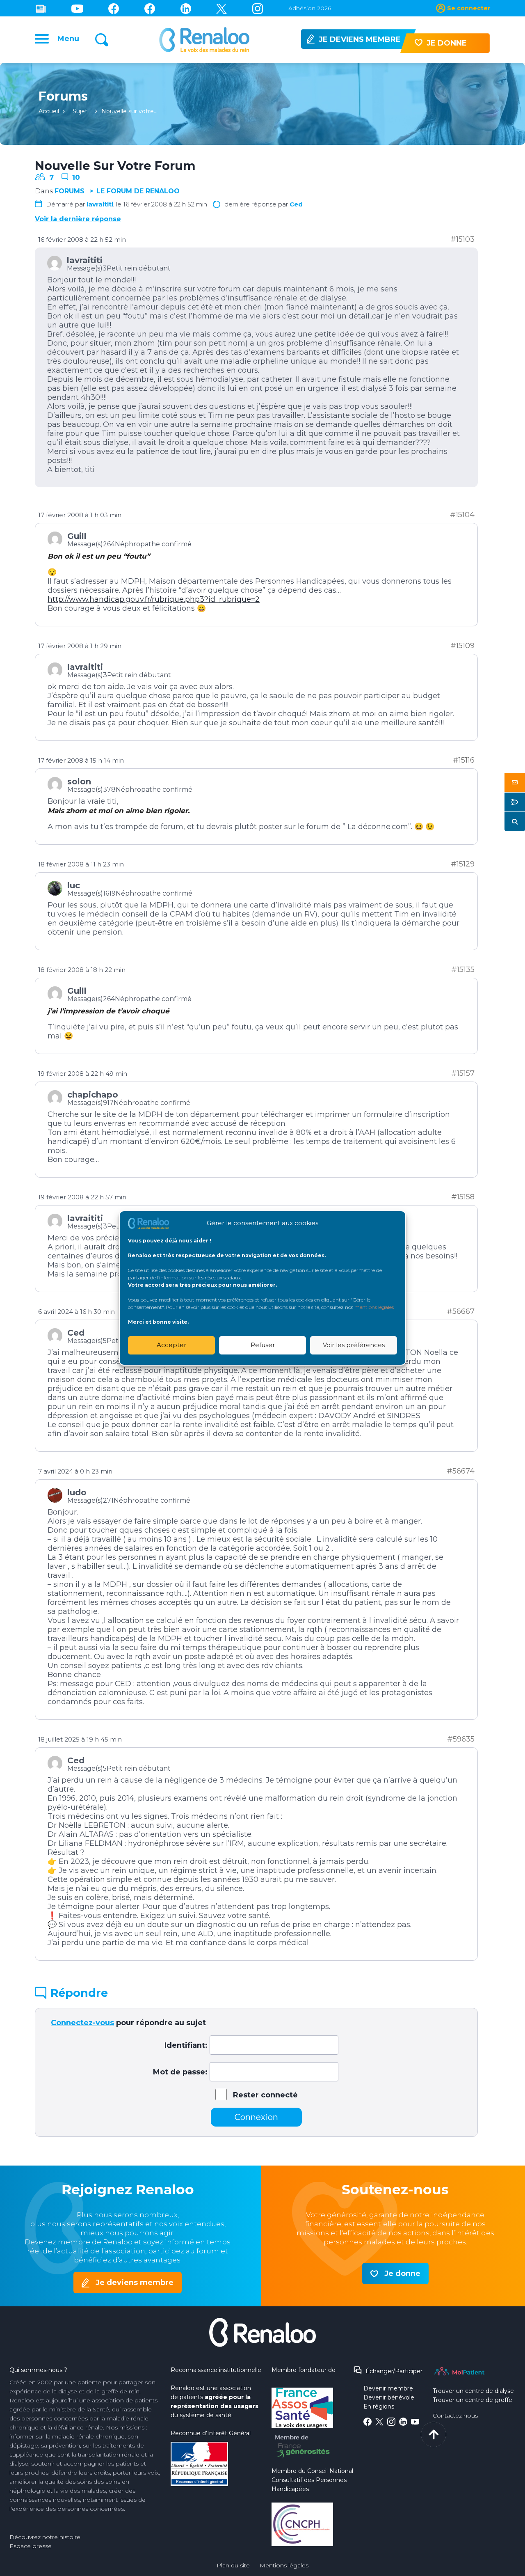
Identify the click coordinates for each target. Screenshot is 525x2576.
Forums (70, 191)
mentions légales (374, 1307)
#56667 (461, 1311)
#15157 (463, 1073)
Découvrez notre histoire (45, 2537)
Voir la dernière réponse (78, 219)
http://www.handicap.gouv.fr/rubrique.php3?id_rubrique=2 (154, 599)
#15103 (462, 239)
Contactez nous (455, 2416)
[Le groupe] (150, 8)
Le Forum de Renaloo (138, 191)
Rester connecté (265, 2095)
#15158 (463, 1197)
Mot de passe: (180, 2072)
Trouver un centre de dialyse (473, 2391)
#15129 (463, 864)
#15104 (462, 515)
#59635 (461, 1739)
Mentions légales (284, 2565)
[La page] (114, 8)
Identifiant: (186, 2045)
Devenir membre (388, 2388)
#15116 (464, 760)
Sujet (80, 111)
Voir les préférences (354, 1345)
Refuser (263, 1345)
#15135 (463, 969)
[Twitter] (221, 8)
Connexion (256, 2117)
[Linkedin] (186, 8)
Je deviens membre (135, 2283)
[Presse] (41, 8)
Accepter (171, 1345)
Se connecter (469, 8)
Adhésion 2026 (310, 8)
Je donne (402, 2273)
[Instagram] (258, 8)
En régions (379, 2406)
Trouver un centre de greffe (472, 2400)
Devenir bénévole (389, 2397)
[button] (515, 783)
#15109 (462, 646)
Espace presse (31, 2546)
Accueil (49, 111)
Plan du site (233, 2565)
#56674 (461, 1471)
